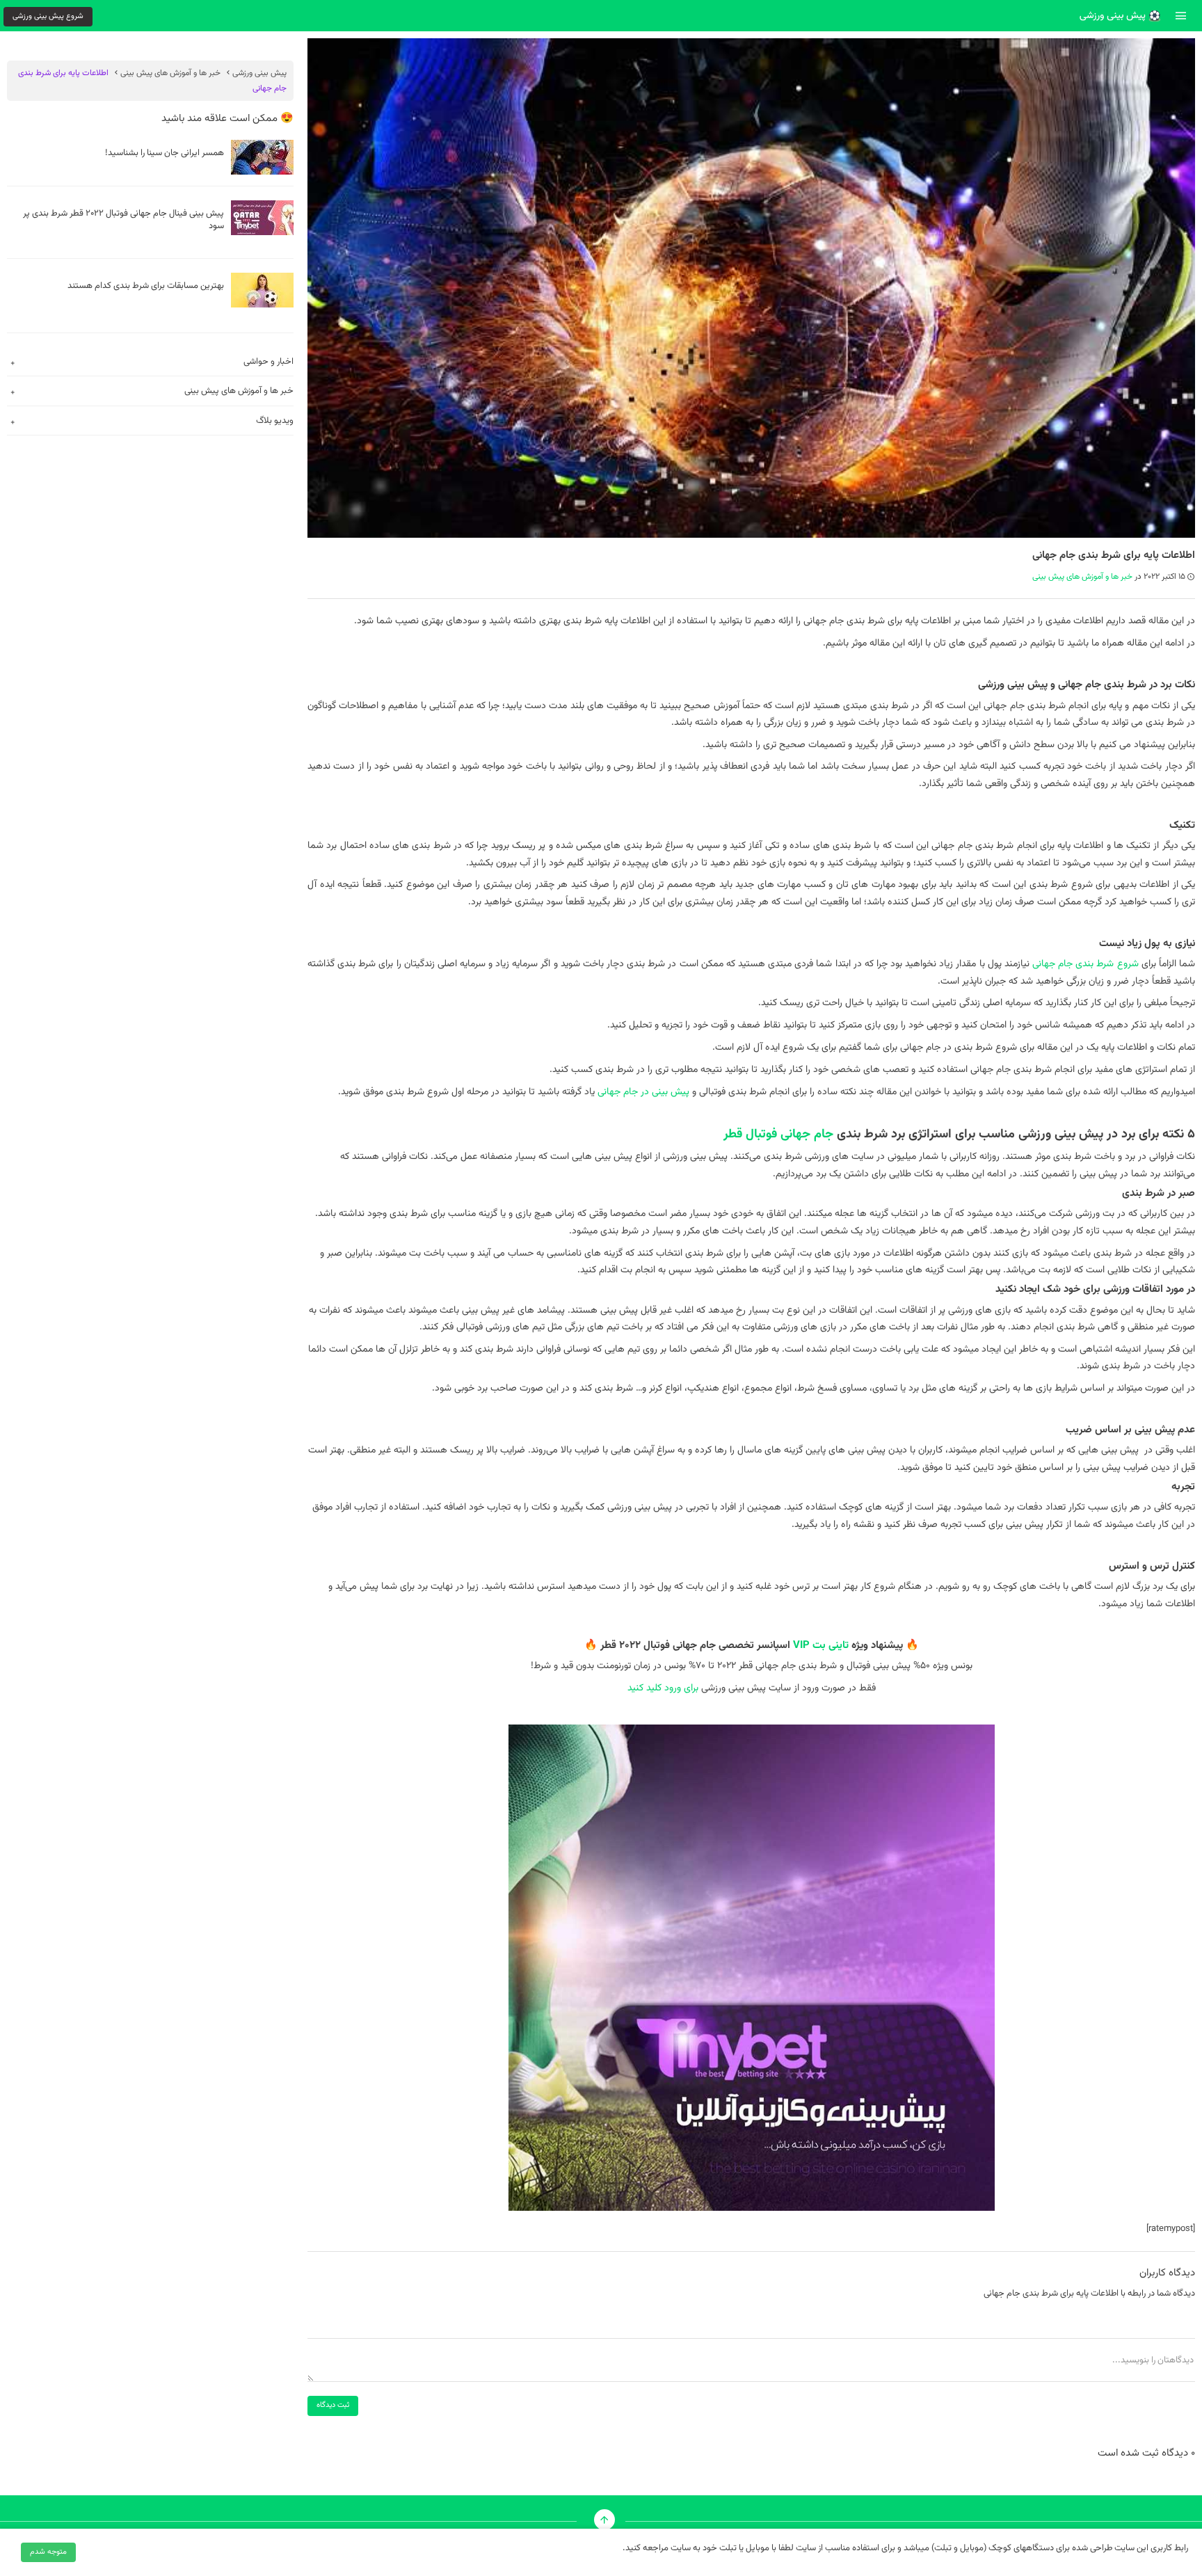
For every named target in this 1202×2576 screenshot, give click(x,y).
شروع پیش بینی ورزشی (48, 16)
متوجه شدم (48, 2552)
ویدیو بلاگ (275, 421)
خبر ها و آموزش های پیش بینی (1082, 577)
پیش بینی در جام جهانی (643, 1092)
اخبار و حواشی (269, 362)
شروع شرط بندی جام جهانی (1085, 964)
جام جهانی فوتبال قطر (778, 1135)
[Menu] (1181, 15)
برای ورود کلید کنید (663, 1688)
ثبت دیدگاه (333, 2405)
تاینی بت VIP (821, 1646)
